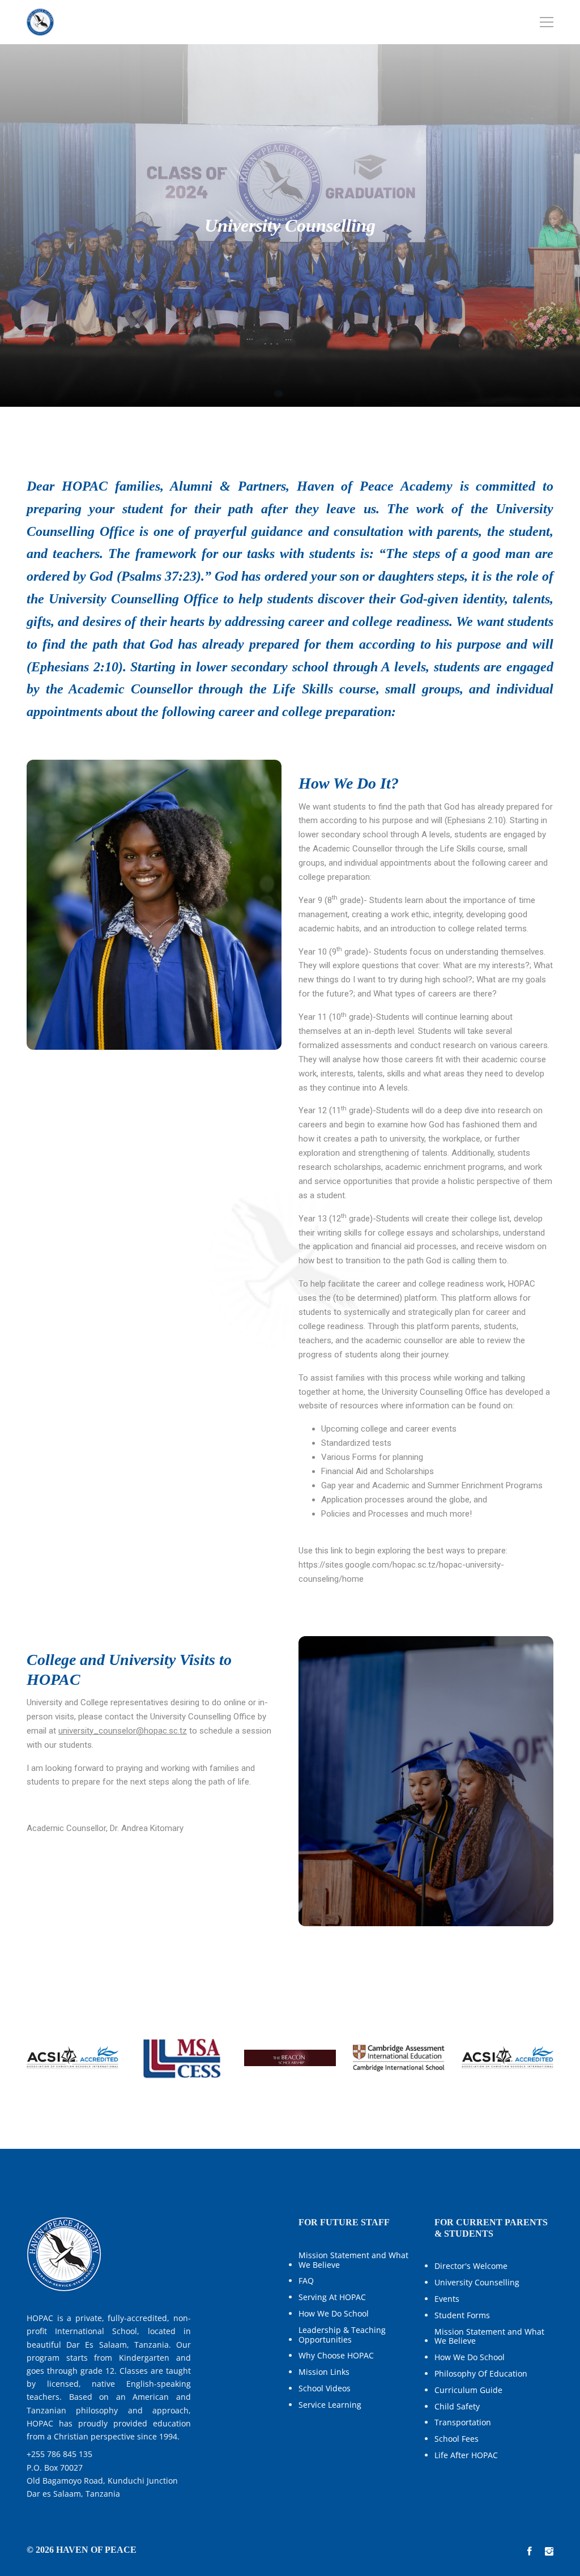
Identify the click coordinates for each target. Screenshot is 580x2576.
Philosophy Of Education (481, 2374)
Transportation (463, 2423)
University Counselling (477, 2283)
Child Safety (457, 2407)
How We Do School (334, 2314)
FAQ (306, 2281)
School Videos (325, 2389)
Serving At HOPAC (332, 2298)
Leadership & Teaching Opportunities (342, 2335)
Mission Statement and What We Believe (353, 2260)
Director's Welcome (471, 2266)
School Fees (457, 2439)
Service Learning (330, 2405)
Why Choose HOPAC (336, 2356)
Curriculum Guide (468, 2390)
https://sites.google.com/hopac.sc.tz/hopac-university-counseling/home (401, 1572)
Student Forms (462, 2316)
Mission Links (324, 2372)
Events (447, 2299)
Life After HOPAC (466, 2456)
